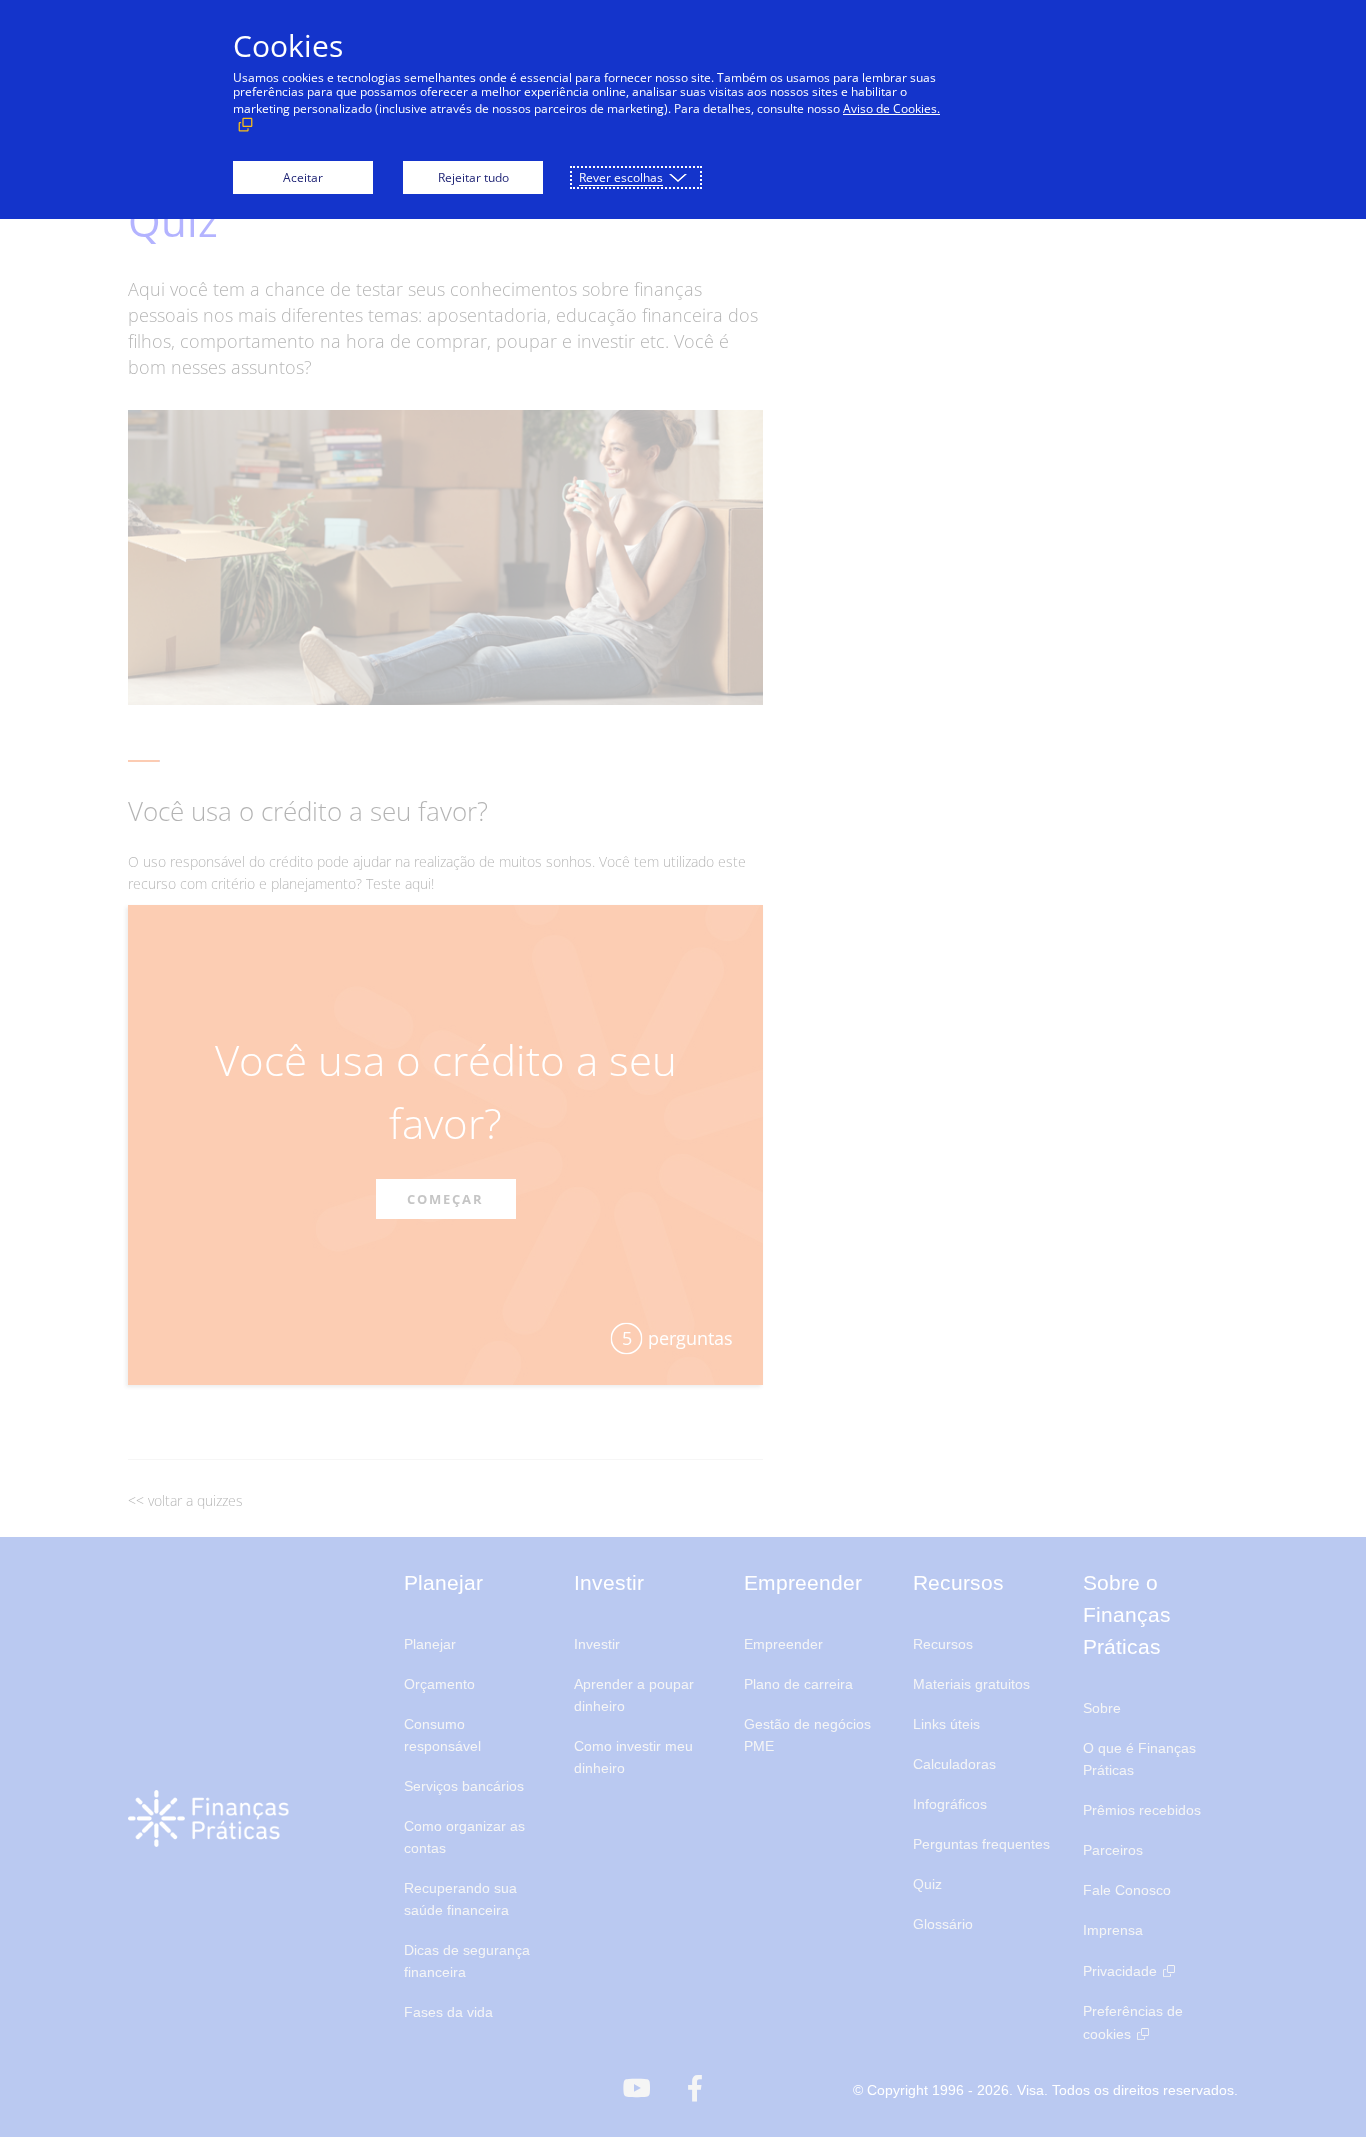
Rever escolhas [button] (621, 177)
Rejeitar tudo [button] (473, 177)
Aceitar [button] (303, 177)
